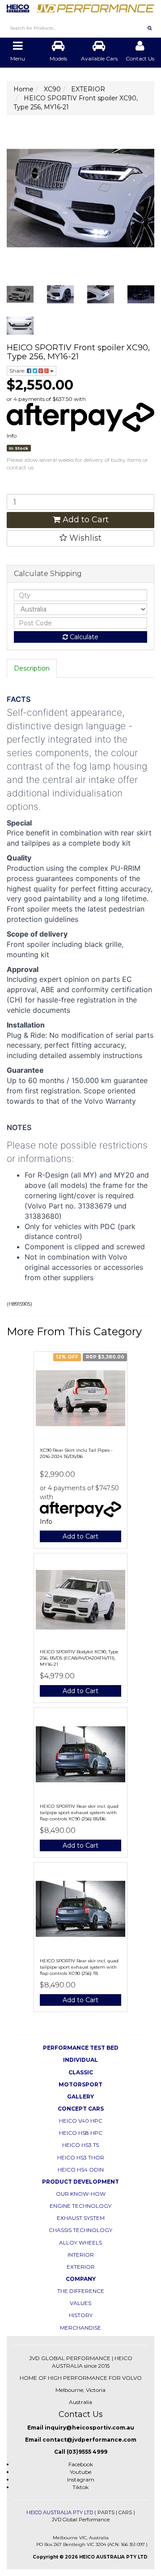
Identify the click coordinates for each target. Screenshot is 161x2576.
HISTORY (81, 2315)
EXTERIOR (81, 2267)
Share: (18, 371)
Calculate (83, 637)
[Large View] (20, 294)
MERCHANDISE (80, 2328)
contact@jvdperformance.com (89, 2440)
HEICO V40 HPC (81, 2121)
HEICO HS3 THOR (81, 2157)
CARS (125, 2512)
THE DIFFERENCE (81, 2291)
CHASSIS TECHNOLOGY (80, 2230)
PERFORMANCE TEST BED (81, 2048)
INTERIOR (81, 2255)
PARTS (106, 2512)
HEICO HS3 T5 (80, 2145)
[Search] (150, 28)
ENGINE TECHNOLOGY (80, 2206)
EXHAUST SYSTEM (81, 2218)
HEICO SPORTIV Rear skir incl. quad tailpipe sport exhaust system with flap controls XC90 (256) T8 (79, 1967)
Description (32, 668)
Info (12, 436)
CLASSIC (81, 2072)
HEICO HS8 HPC (81, 2133)
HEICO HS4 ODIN (81, 2170)
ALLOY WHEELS (80, 2243)
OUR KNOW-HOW (81, 2194)
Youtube (80, 2472)
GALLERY (80, 2096)
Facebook (81, 2464)
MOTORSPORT (80, 2084)
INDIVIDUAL (80, 2060)
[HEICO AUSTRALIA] (80, 5)
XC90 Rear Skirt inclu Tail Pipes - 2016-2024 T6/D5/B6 (76, 1453)
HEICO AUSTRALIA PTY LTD (60, 2512)
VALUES (80, 2303)
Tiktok (80, 2487)
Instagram (81, 2479)
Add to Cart (85, 520)
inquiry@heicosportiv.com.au (89, 2428)
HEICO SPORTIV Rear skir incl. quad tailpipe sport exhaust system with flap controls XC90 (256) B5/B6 (79, 1813)
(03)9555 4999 (87, 2452)
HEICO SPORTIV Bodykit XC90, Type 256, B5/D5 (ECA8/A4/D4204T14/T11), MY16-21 (79, 1658)
